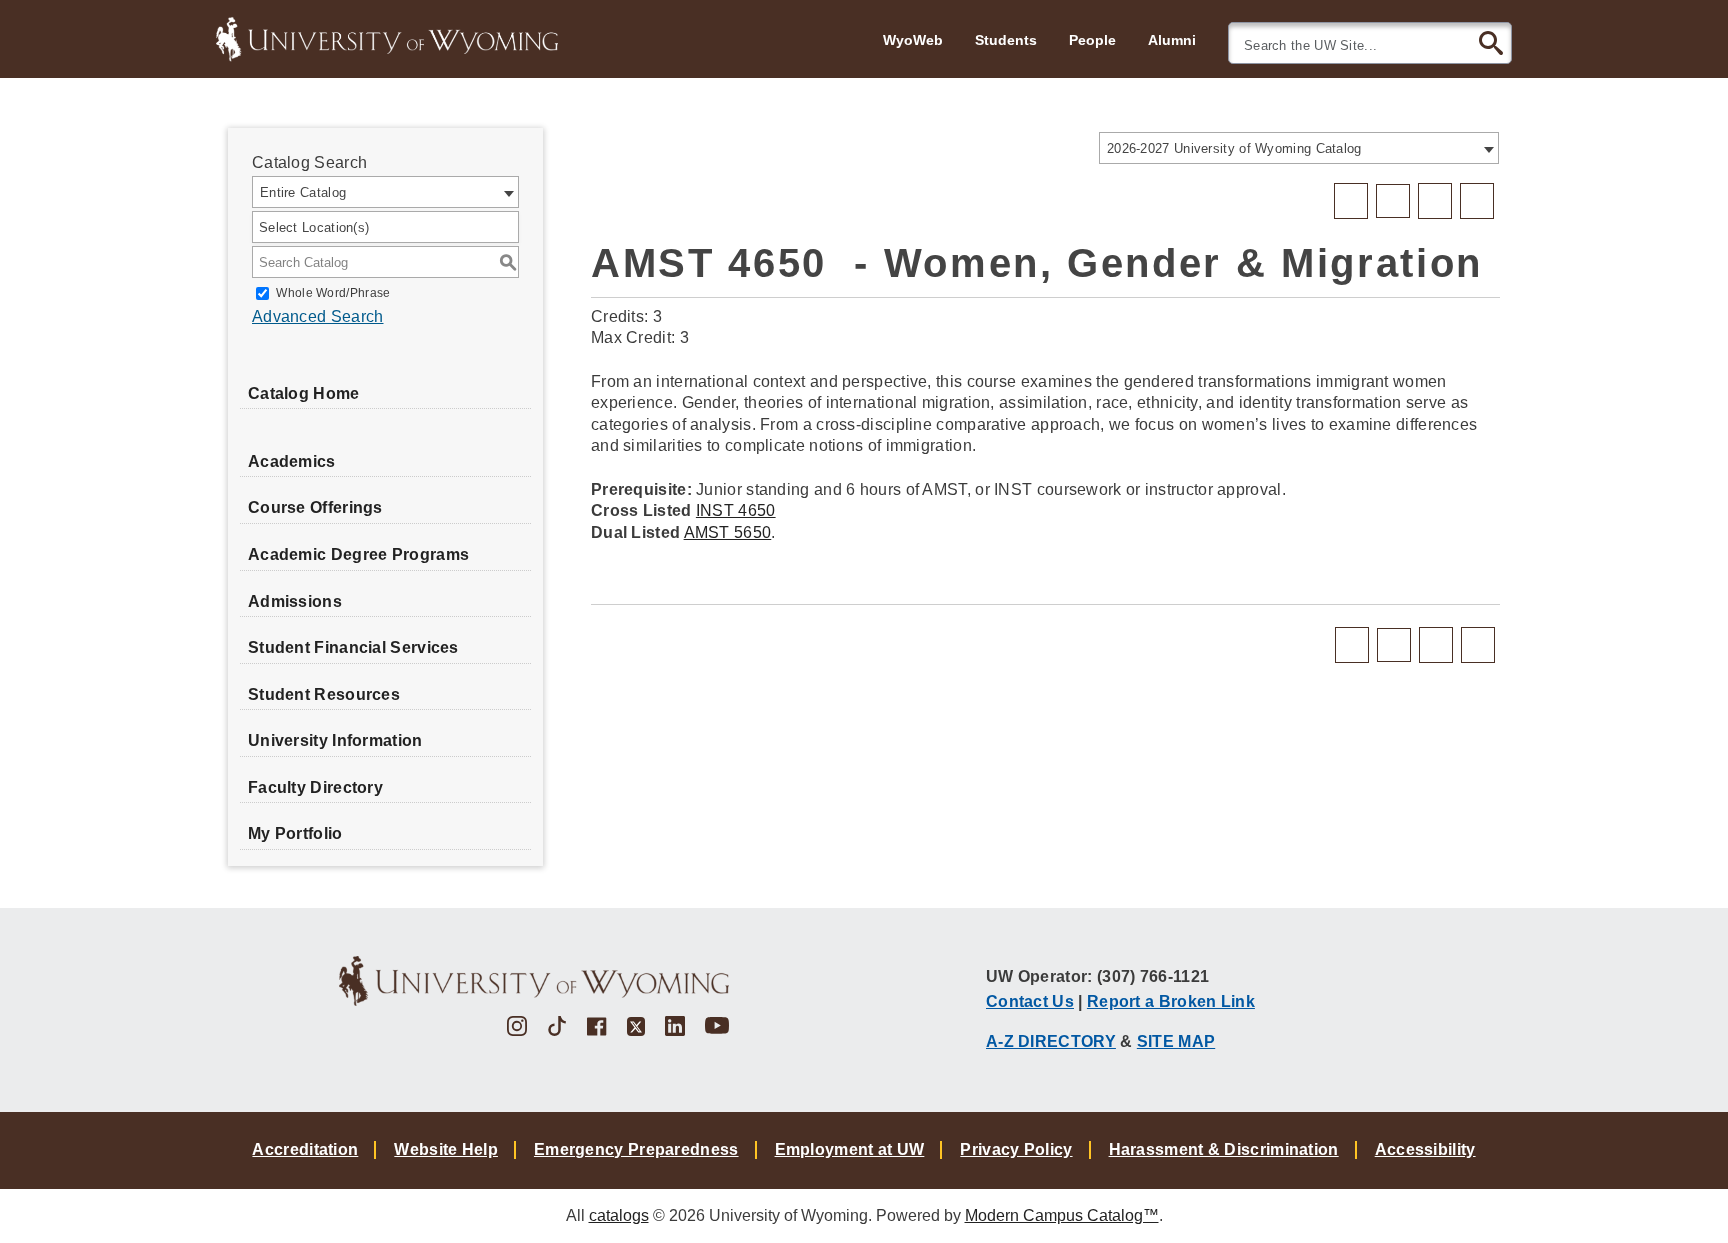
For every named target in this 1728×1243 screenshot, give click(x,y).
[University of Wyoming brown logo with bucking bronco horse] (534, 981)
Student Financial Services (353, 647)
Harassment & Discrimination (1224, 1149)
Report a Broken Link (1171, 1001)
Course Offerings (315, 507)
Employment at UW (850, 1149)
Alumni (1172, 40)
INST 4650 (736, 510)
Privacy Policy (1016, 1149)
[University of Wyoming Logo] (387, 37)
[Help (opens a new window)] (1477, 201)
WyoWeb (913, 40)
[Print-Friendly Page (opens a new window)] (1435, 201)
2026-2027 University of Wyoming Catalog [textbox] (1234, 148)
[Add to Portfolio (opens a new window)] (1351, 201)
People (1092, 40)
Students (1006, 40)
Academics (292, 461)
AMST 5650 (728, 532)
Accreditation (305, 1149)
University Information (335, 740)
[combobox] (1299, 148)
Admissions (295, 601)
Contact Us (1030, 1001)
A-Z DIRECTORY (1051, 1041)
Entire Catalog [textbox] (303, 192)
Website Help (446, 1149)
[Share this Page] (1393, 201)
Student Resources (324, 694)
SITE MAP (1176, 1041)
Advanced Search (318, 316)
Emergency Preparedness (636, 1149)
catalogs (619, 1215)
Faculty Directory (315, 787)
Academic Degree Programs (358, 554)
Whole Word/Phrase (333, 293)
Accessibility (1425, 1149)
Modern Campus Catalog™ (1062, 1215)
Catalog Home (304, 393)
